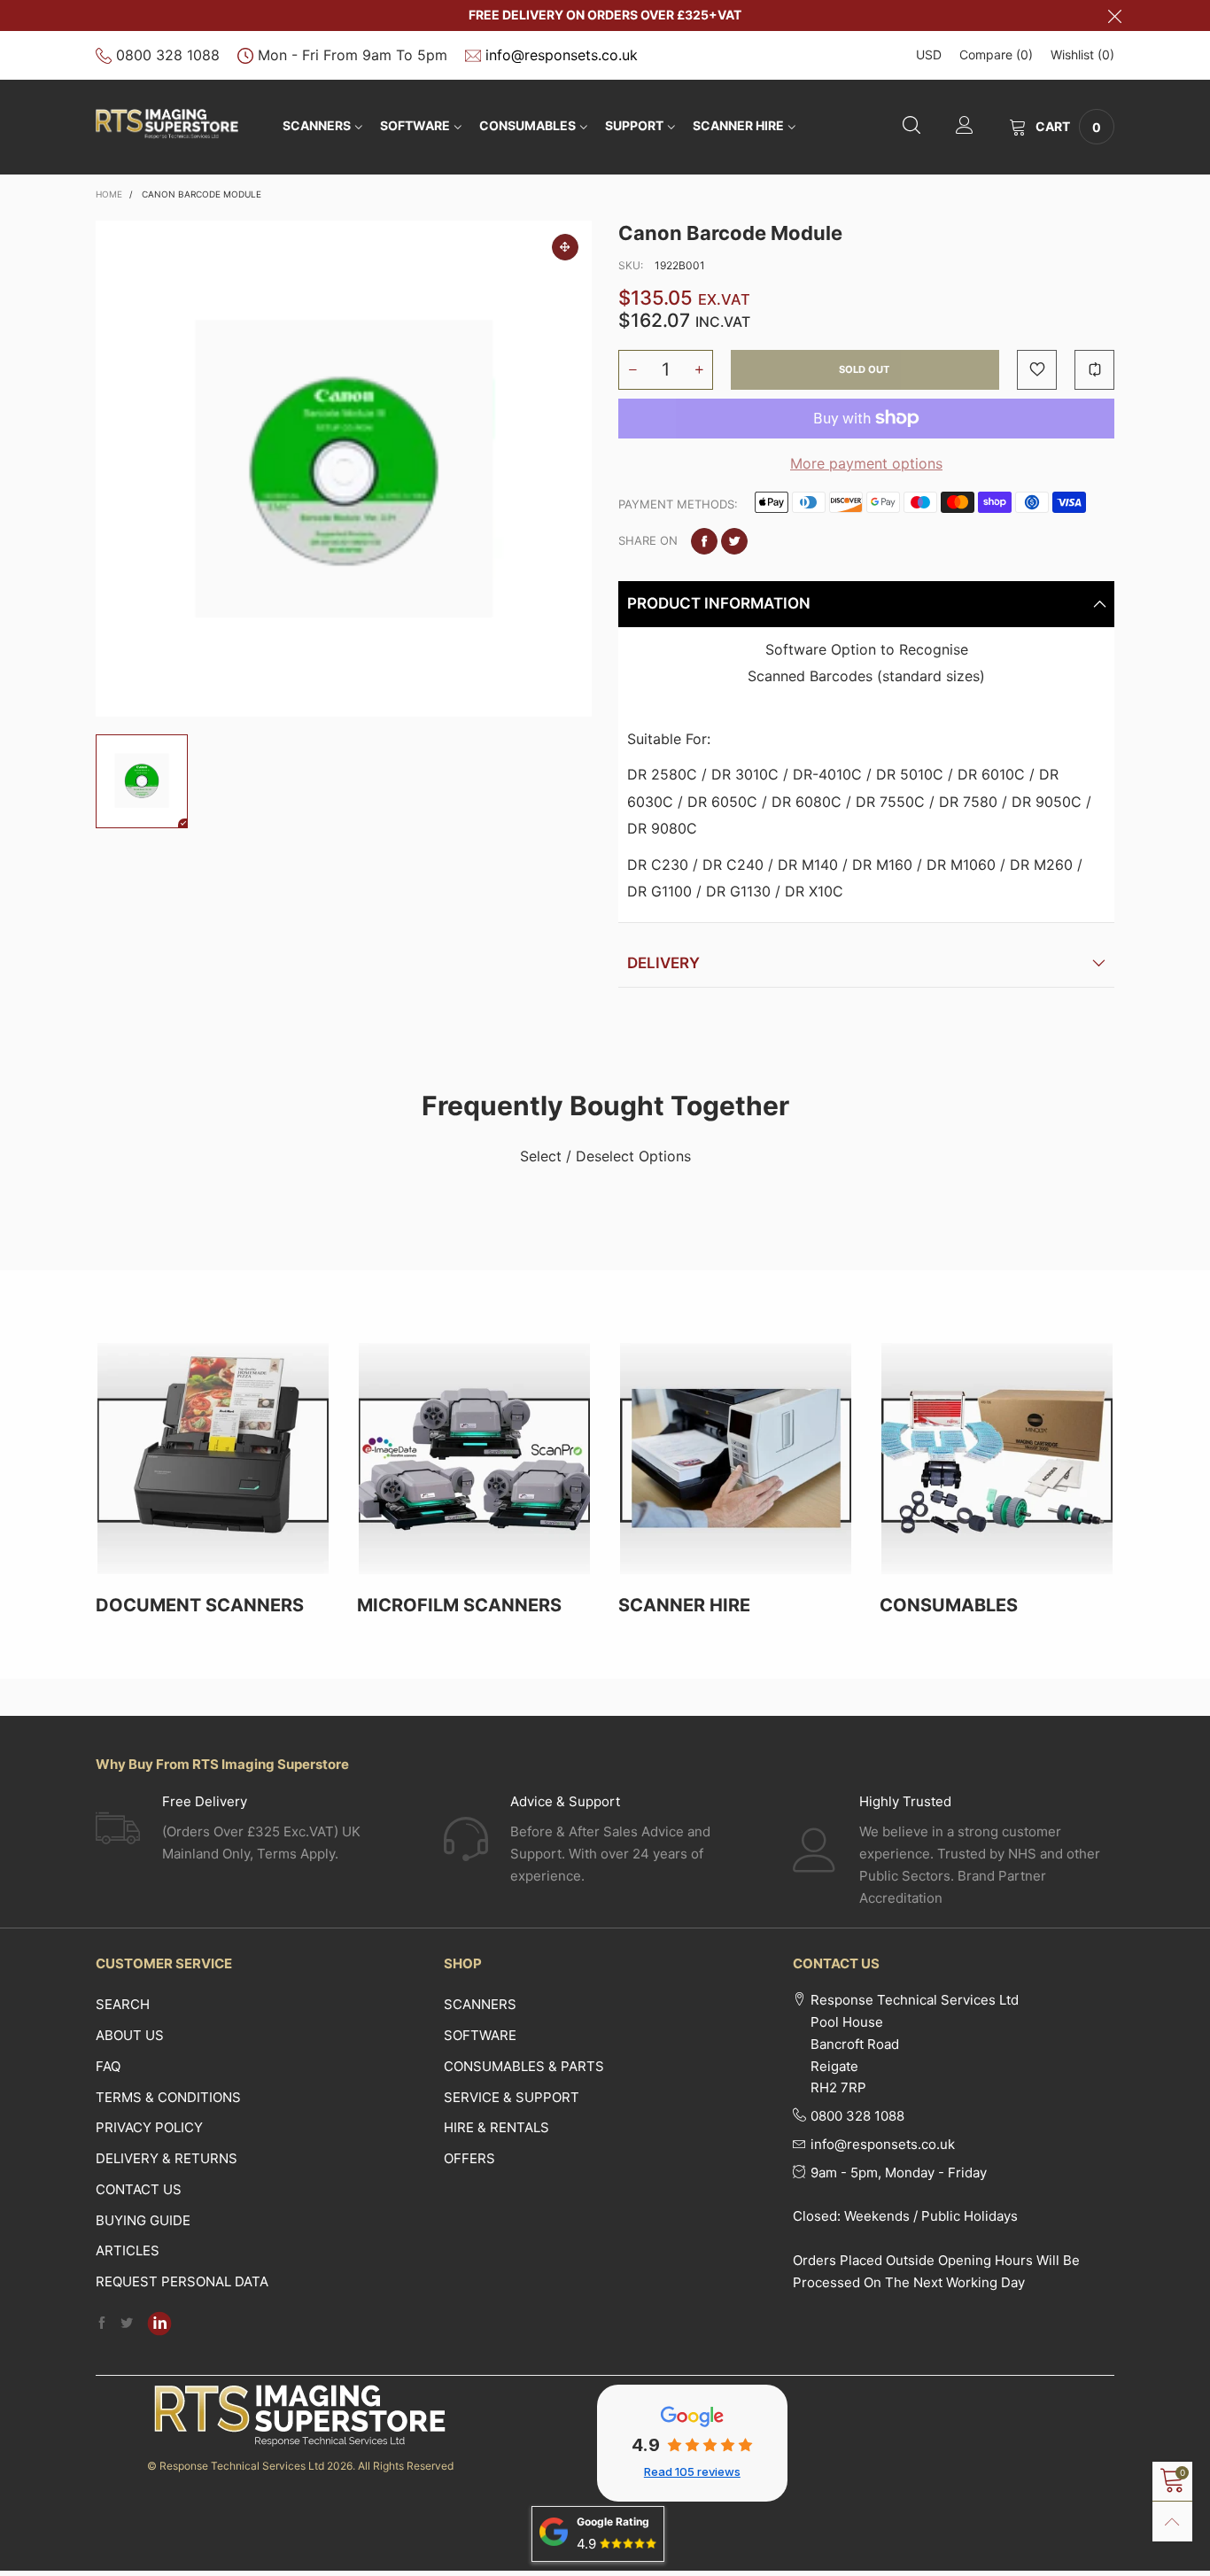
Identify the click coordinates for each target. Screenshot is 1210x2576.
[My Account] (965, 127)
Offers (469, 2158)
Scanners (317, 125)
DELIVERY (663, 963)
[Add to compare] (1094, 370)
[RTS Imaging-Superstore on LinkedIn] (159, 2324)
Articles (128, 2250)
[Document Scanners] (213, 1459)
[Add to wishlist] (1037, 370)
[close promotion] (1114, 16)
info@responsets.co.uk (562, 55)
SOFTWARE (415, 125)
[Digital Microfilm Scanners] (474, 1459)
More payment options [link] (866, 463)
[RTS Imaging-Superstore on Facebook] (102, 2324)
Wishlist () (1082, 54)
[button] (632, 370)
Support (634, 125)
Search (123, 2004)
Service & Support (512, 2097)
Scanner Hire (738, 125)
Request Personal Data (182, 2281)
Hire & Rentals (496, 2127)
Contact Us (139, 2189)
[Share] (704, 541)
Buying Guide (143, 2220)
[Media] (565, 247)
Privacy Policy (149, 2127)
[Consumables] (997, 1459)
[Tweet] (734, 541)
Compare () (996, 54)
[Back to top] (1172, 2522)
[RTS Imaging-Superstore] (167, 124)
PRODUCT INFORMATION (719, 603)
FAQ (108, 2066)
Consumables (527, 125)
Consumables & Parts (524, 2066)
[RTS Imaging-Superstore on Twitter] (127, 2324)
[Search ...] (911, 127)
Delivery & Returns (167, 2158)
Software (480, 2035)
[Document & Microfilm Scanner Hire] (736, 1459)
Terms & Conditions (168, 2097)
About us (130, 2035)
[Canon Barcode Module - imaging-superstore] (344, 469)
